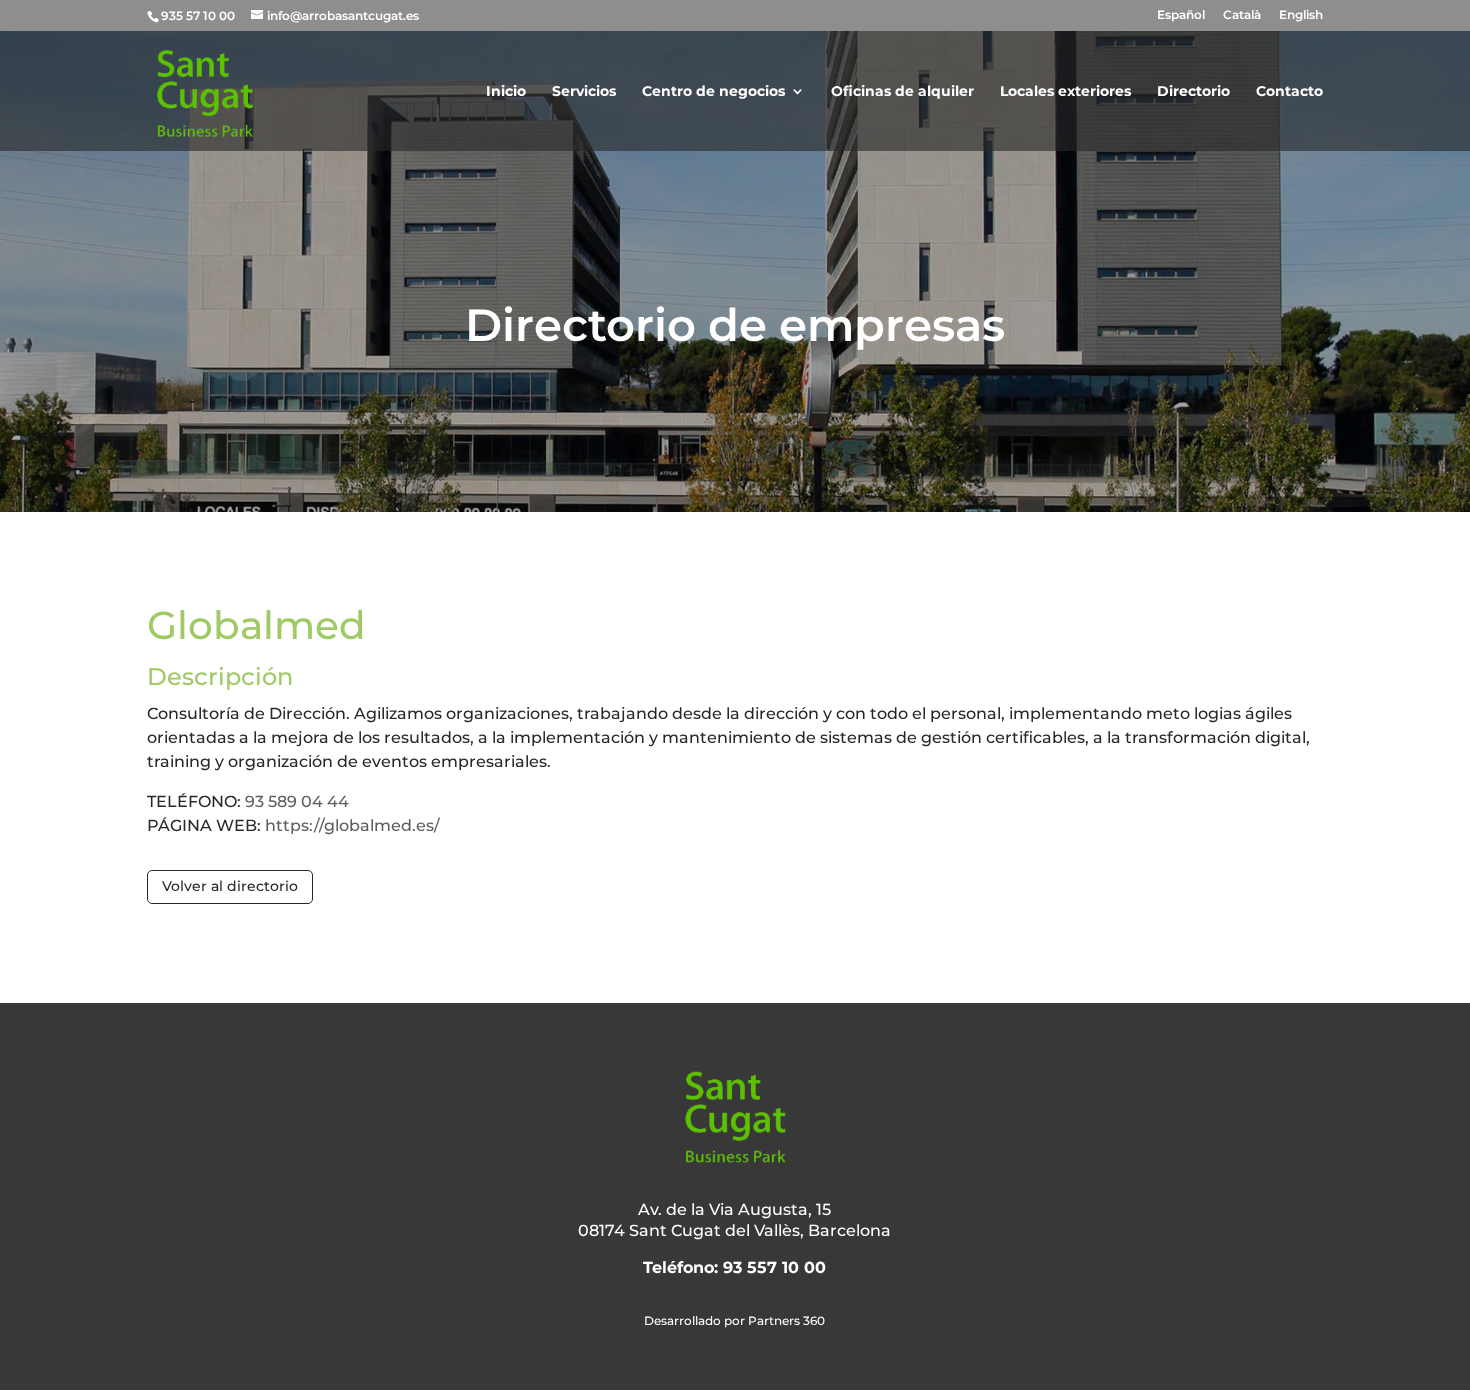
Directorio (1193, 92)
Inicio (506, 92)
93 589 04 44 (297, 801)
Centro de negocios (713, 92)
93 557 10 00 (774, 1267)
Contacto (1289, 92)
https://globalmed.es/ (352, 825)
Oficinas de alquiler (902, 92)
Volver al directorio (230, 886)
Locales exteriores (1065, 92)
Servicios (584, 92)
